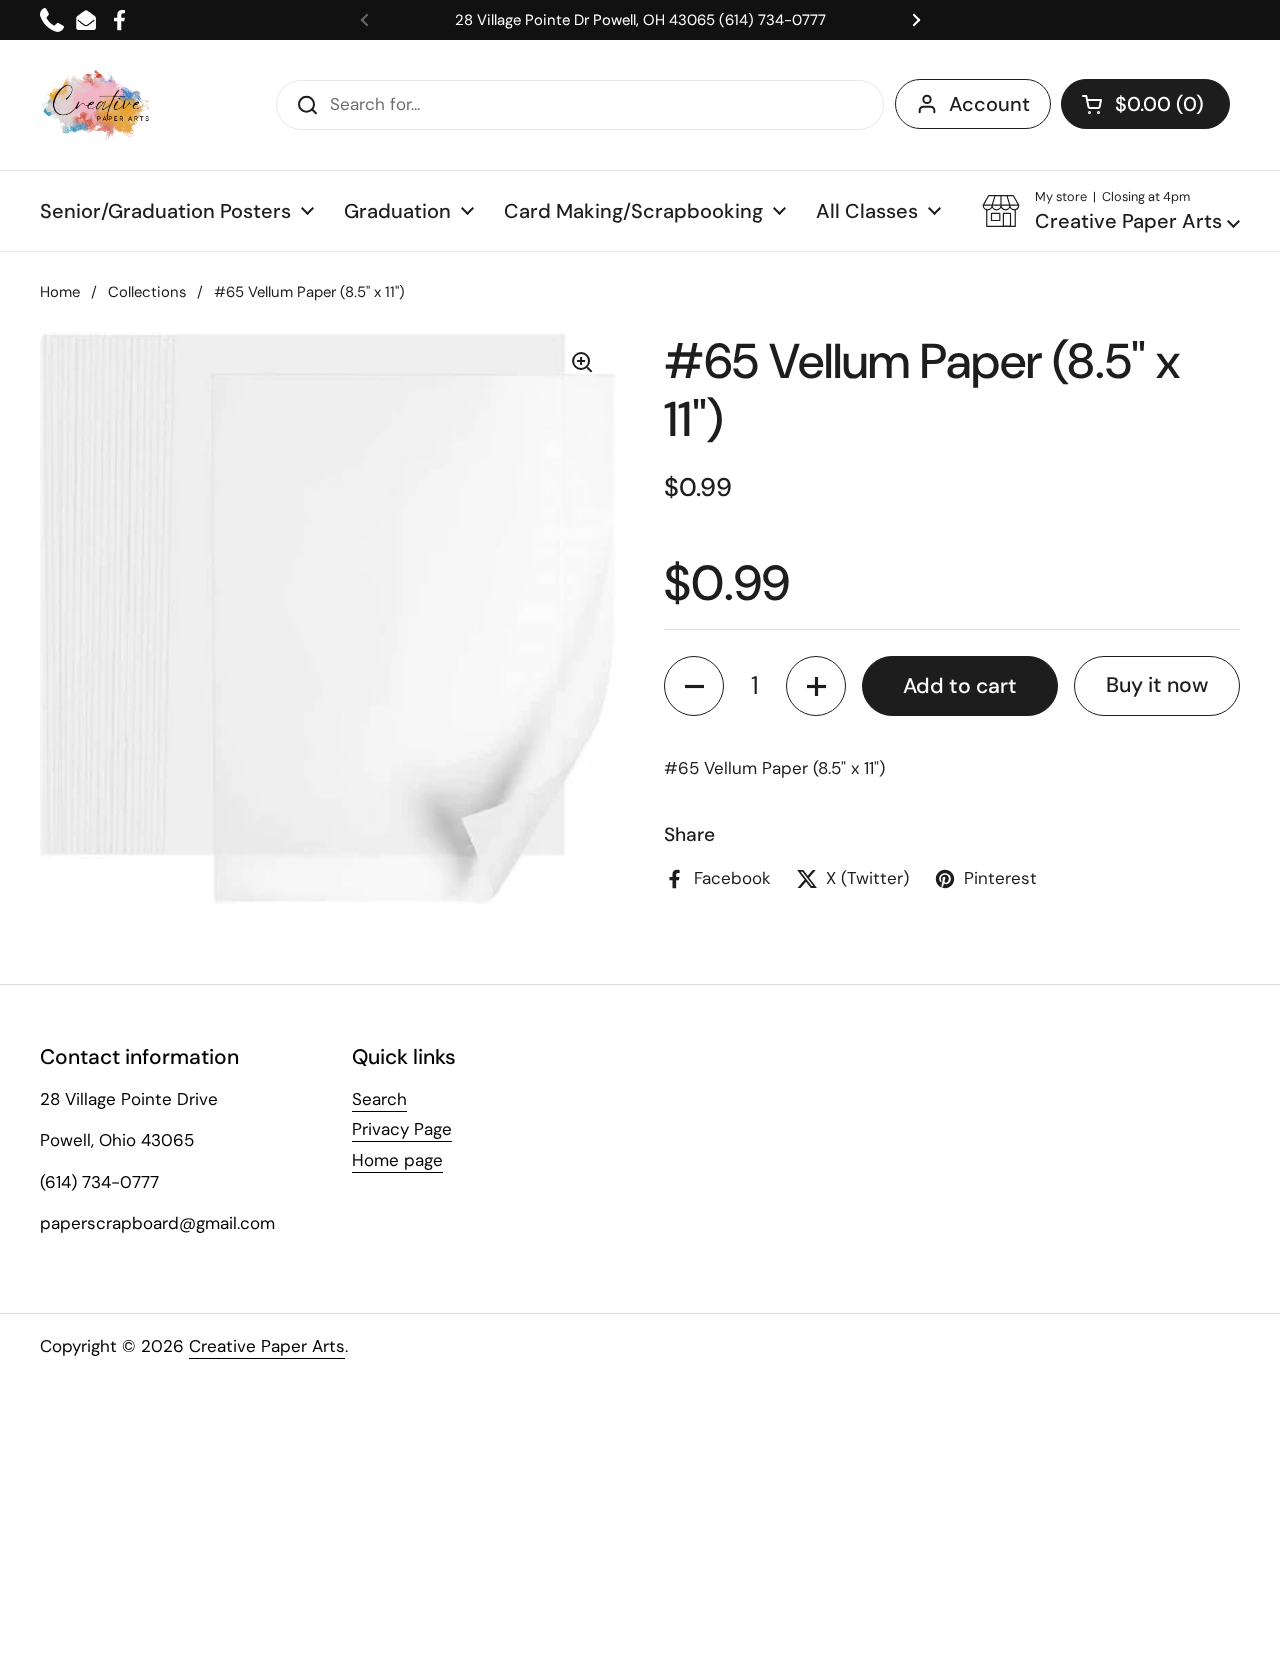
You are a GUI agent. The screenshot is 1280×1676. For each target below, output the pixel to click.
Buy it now (1157, 686)
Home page (397, 1160)
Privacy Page (402, 1129)
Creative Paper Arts (267, 1346)
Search (379, 1099)
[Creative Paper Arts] (97, 105)
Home (60, 292)
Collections (147, 292)
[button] (1145, 104)
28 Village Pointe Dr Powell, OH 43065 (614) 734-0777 (640, 20)
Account (989, 104)
